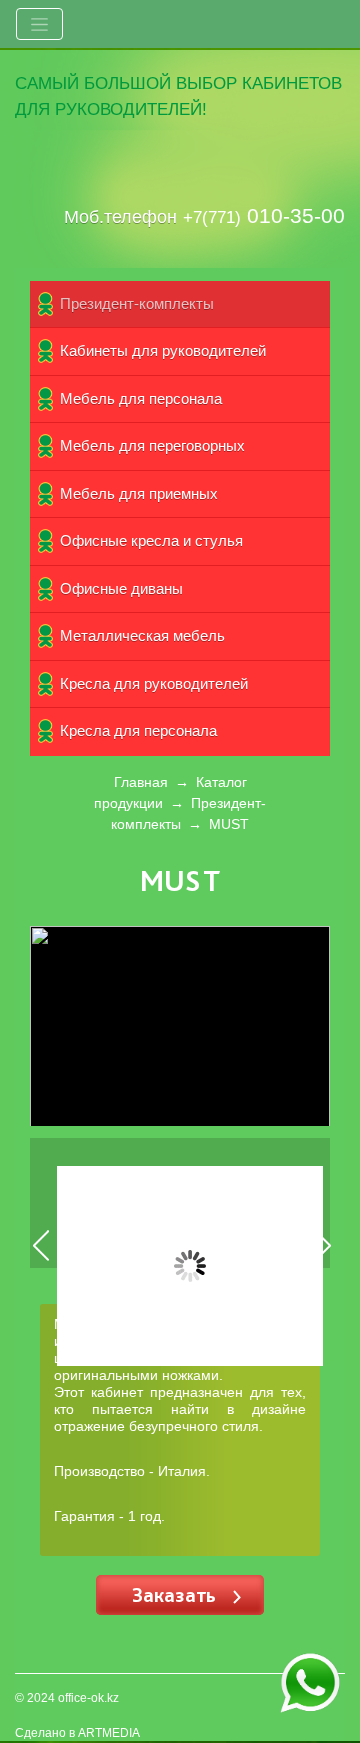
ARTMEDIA (109, 1733)
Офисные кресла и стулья (151, 540)
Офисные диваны (121, 588)
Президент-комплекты (137, 303)
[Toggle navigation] (39, 24)
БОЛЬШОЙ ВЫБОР (160, 83)
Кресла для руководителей (154, 683)
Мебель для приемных (139, 493)
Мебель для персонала (141, 398)
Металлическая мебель (142, 635)
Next (324, 1260)
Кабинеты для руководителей (163, 350)
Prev (42, 1260)
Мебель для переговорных (152, 445)
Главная (141, 782)
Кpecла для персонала (138, 730)
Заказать (176, 1594)
